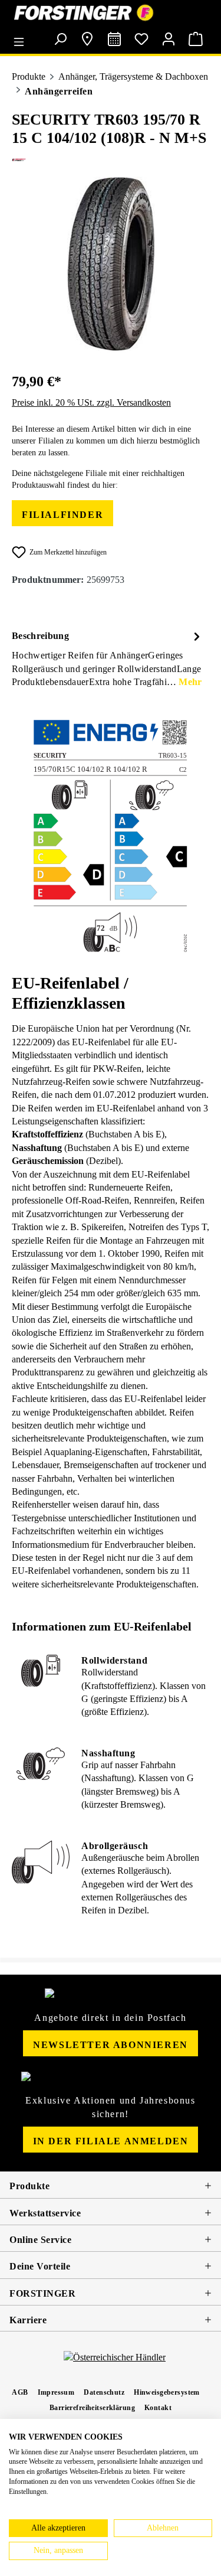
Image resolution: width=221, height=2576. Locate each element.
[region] (111, 265)
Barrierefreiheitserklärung (92, 2408)
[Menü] (22, 38)
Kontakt (158, 2408)
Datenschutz (104, 2392)
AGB (20, 2392)
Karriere (28, 2320)
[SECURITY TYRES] (111, 160)
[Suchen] (60, 39)
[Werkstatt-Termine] (114, 39)
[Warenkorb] (196, 39)
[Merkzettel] (141, 39)
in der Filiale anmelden (111, 2141)
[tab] (108, 658)
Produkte (29, 76)
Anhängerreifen (59, 91)
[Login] (169, 39)
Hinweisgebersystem (167, 2392)
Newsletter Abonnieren (111, 2045)
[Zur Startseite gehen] (111, 13)
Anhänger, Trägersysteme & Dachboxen (133, 76)
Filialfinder (62, 515)
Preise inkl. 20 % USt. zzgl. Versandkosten (91, 402)
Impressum (56, 2392)
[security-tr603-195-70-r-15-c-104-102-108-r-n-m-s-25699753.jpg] (111, 265)
